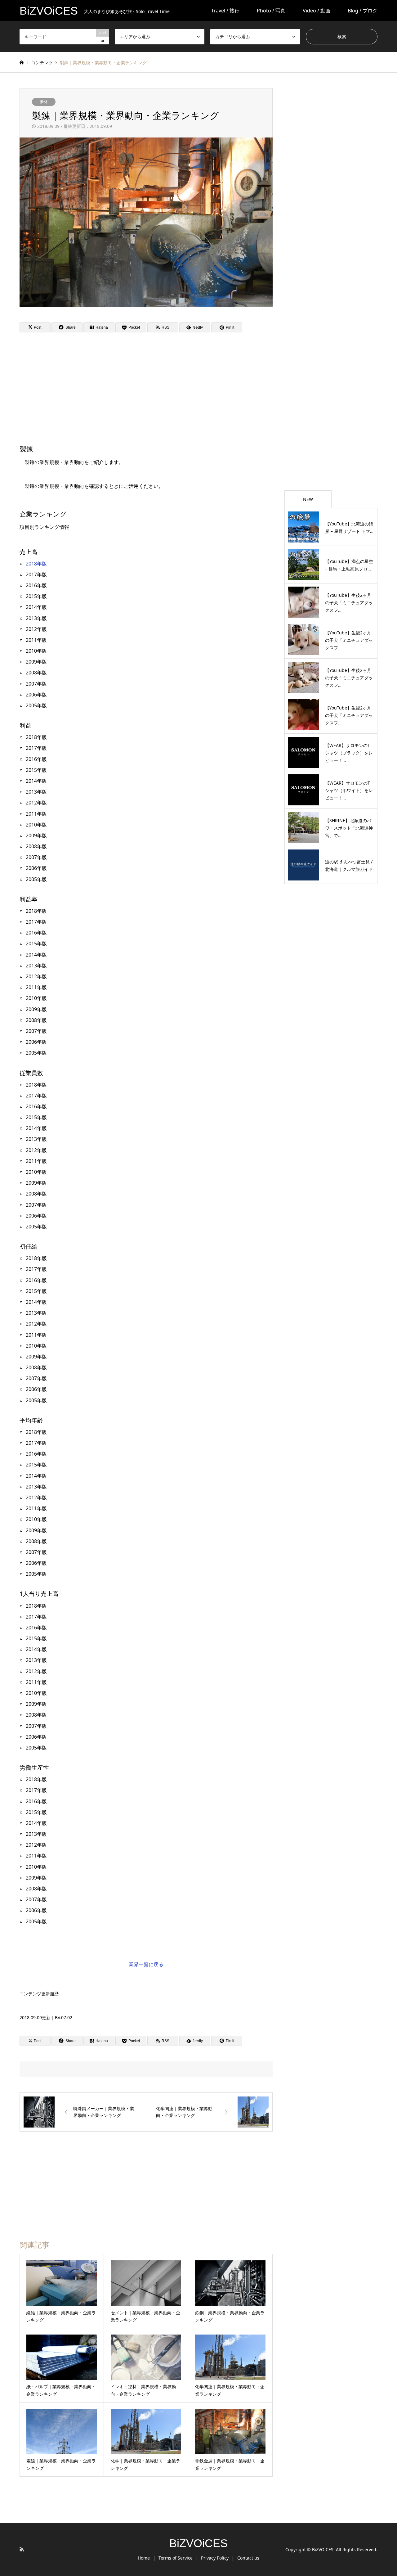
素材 (44, 102)
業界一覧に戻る (146, 1964)
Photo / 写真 (271, 11)
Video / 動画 (317, 11)
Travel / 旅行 (225, 11)
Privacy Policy (215, 2558)
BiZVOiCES (198, 2543)
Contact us (248, 2558)
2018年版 (36, 564)
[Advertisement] (96, 387)
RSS (22, 2549)
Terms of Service (176, 2558)
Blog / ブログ (363, 11)
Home (144, 2558)
